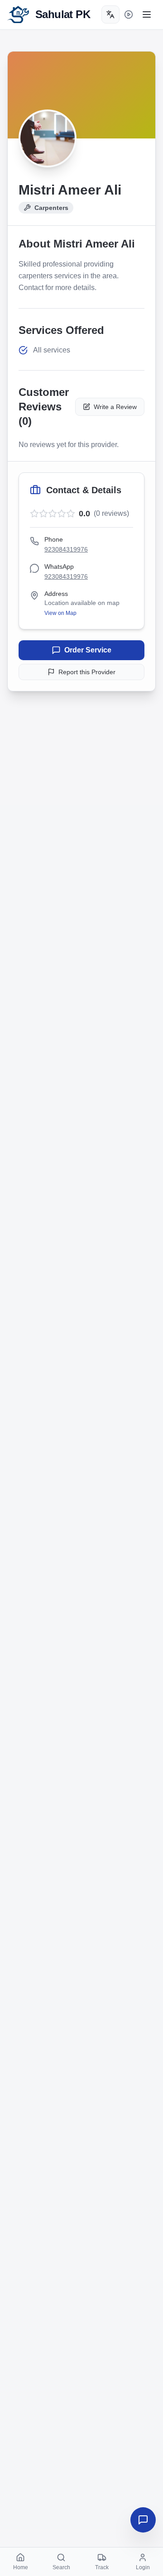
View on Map (60, 613)
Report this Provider (87, 672)
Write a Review (115, 407)
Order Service (88, 650)
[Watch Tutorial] (129, 14)
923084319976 (66, 549)
